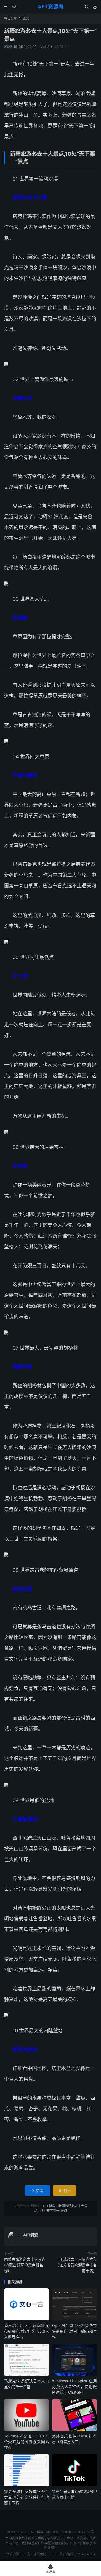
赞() (62, 47)
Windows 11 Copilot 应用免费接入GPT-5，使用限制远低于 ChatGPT (74, 2386)
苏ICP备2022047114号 (77, 2532)
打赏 (65, 2190)
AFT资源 (31, 2235)
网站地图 (52, 2532)
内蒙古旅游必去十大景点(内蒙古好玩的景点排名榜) (25, 2265)
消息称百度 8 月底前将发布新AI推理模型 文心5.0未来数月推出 (27, 2331)
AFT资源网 (51, 7)
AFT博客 (49, 2206)
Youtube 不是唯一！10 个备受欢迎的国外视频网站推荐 (27, 2442)
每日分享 (11, 18)
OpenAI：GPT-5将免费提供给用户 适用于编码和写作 (74, 2331)
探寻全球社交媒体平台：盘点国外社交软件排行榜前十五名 (27, 2497)
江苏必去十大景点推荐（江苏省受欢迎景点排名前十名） (76, 2265)
